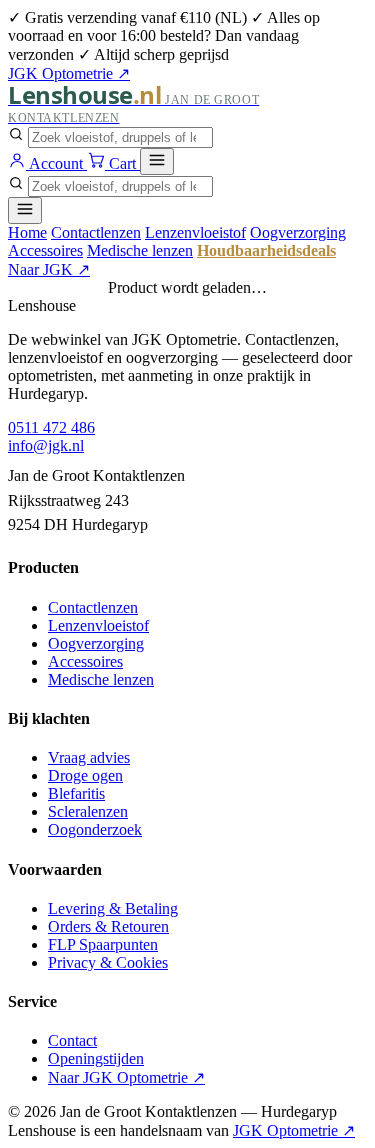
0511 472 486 (51, 427)
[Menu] (157, 161)
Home (27, 232)
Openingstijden (96, 1058)
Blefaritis (76, 793)
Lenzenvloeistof (195, 232)
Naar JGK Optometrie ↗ (126, 1077)
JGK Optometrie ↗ (69, 73)
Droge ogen (85, 775)
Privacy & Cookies (108, 962)
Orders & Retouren (108, 926)
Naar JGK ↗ (49, 269)
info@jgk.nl (46, 445)
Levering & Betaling (113, 908)
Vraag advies (89, 757)
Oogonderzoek (95, 829)
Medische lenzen (140, 250)
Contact (72, 1040)
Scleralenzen (88, 811)
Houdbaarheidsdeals (266, 250)
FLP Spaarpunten (103, 944)
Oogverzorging (298, 232)
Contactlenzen (96, 232)
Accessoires (45, 250)
